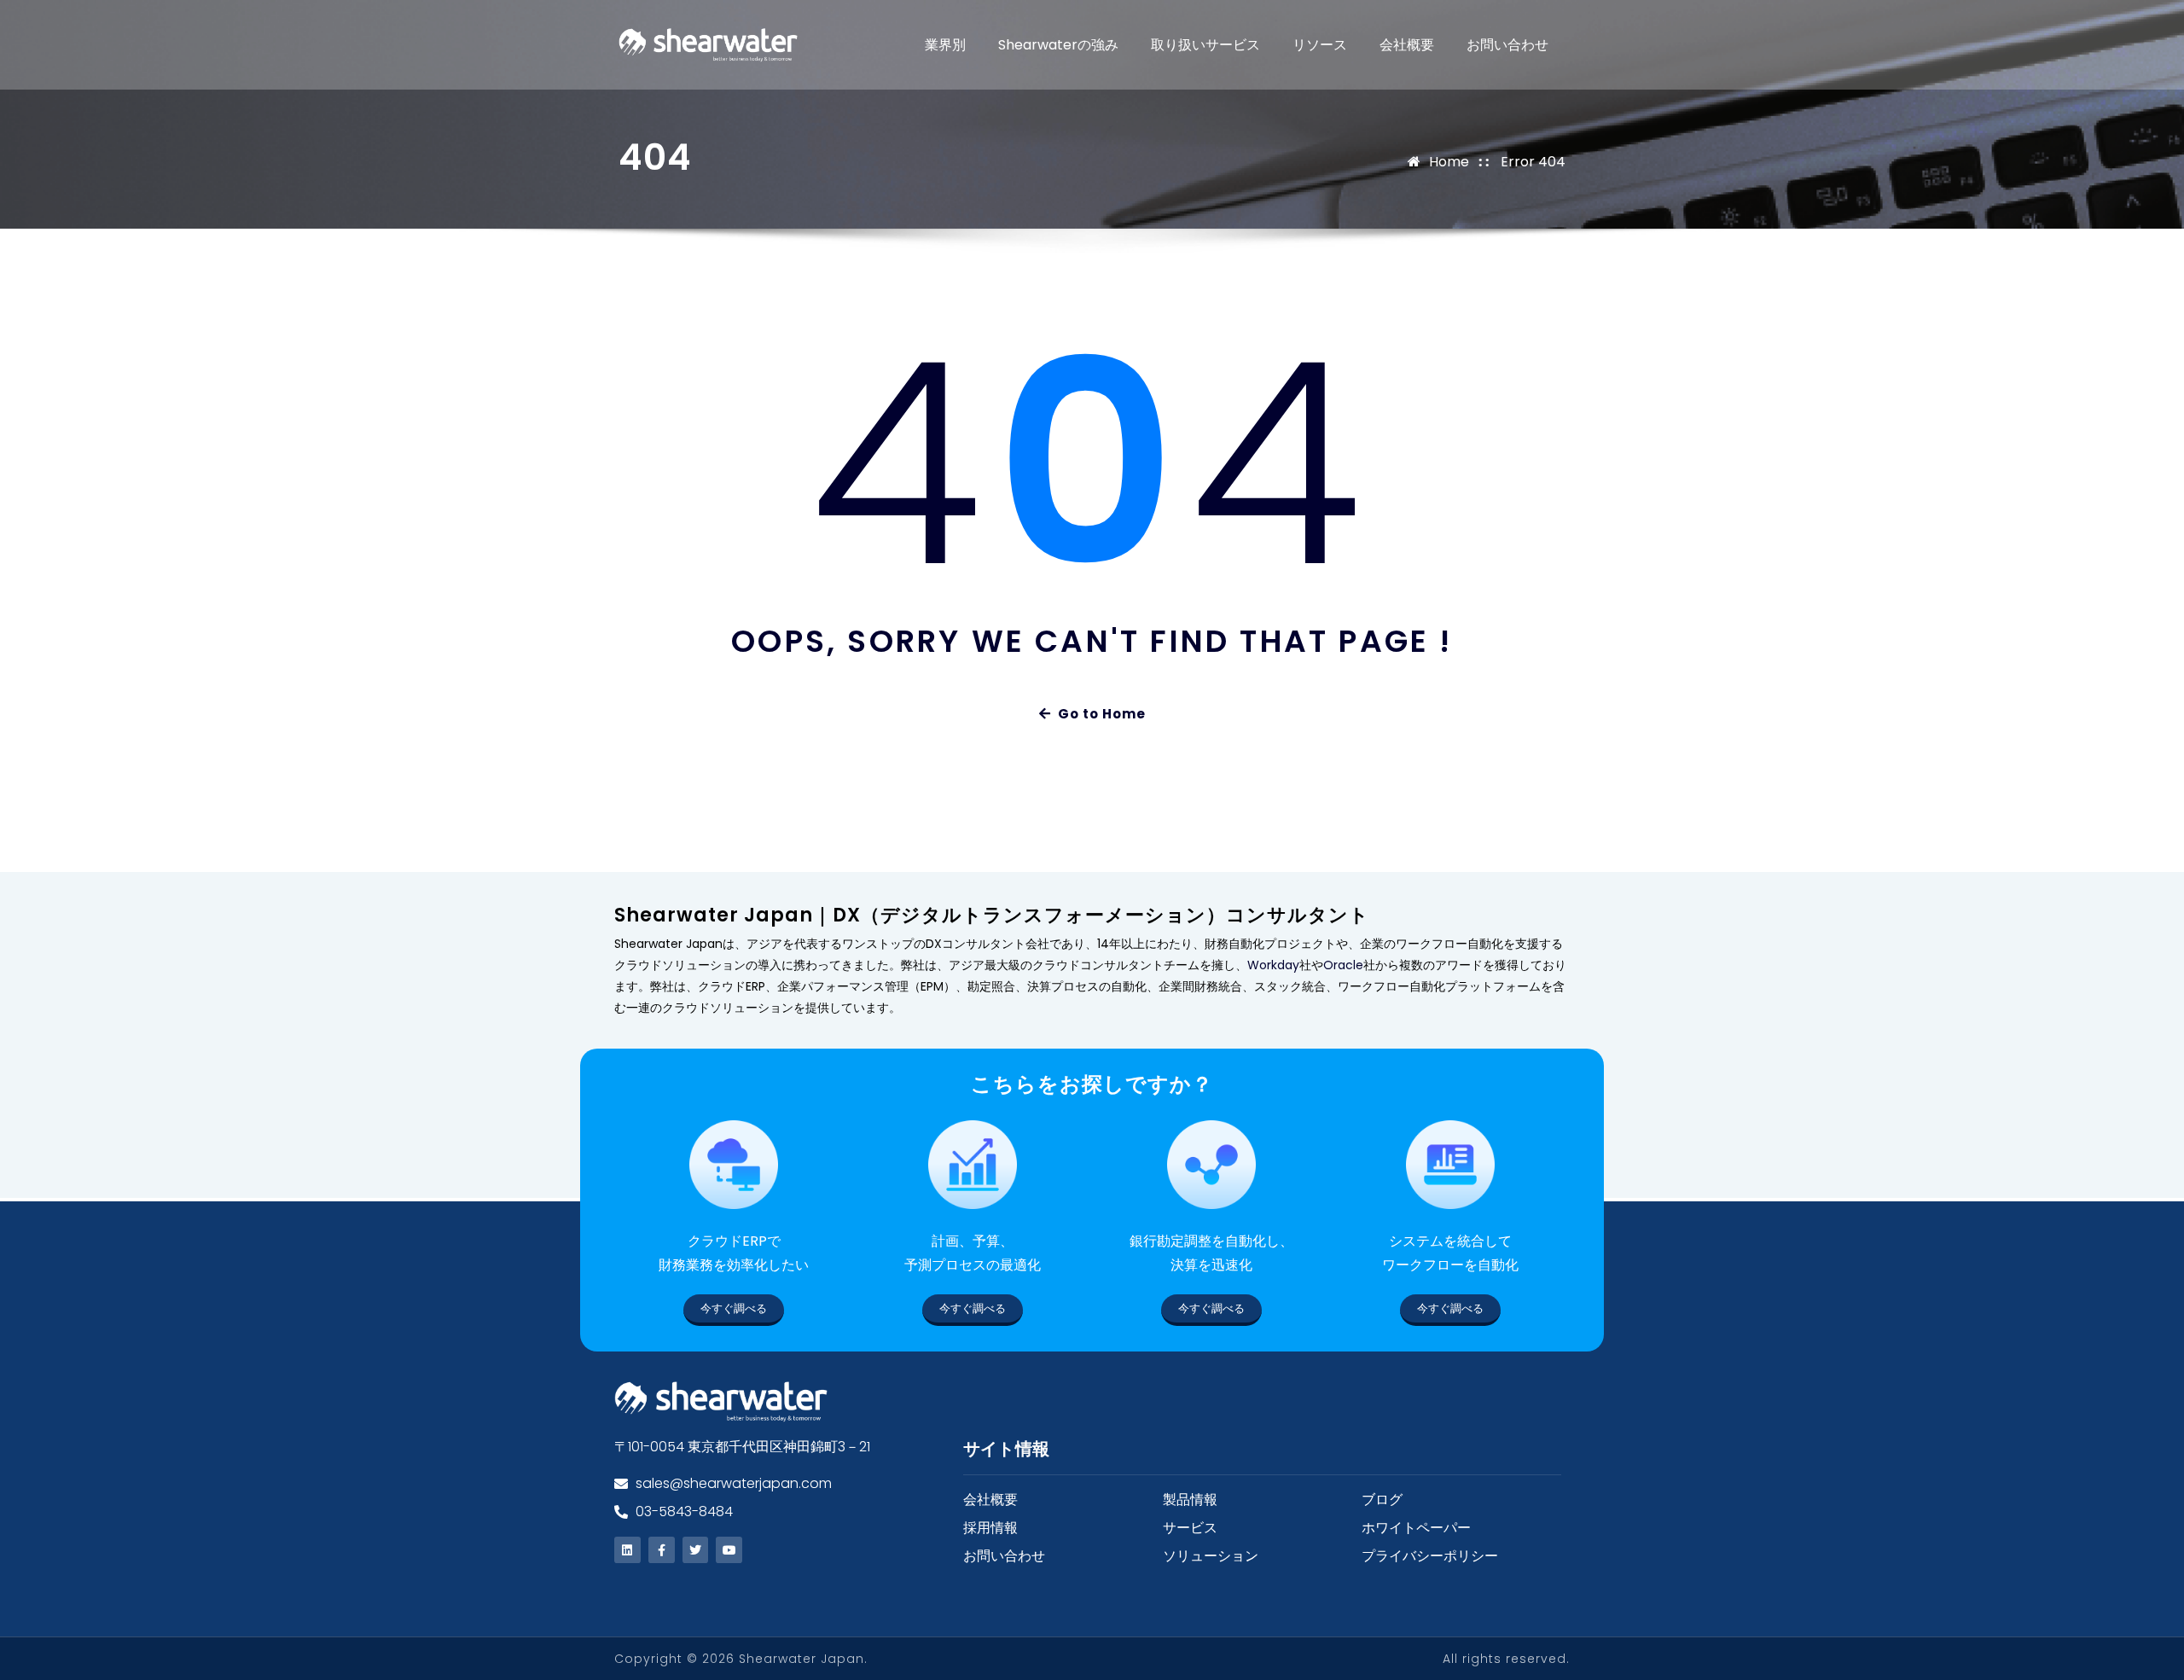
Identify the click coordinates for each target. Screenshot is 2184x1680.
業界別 (945, 45)
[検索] (1557, 45)
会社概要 (1407, 45)
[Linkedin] (627, 1550)
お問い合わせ (1507, 45)
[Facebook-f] (662, 1550)
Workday (1273, 965)
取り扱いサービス (1205, 45)
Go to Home (1102, 714)
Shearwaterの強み (1058, 45)
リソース (1320, 45)
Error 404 (1533, 162)
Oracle (1343, 965)
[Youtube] (729, 1550)
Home (1449, 162)
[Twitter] (696, 1550)
